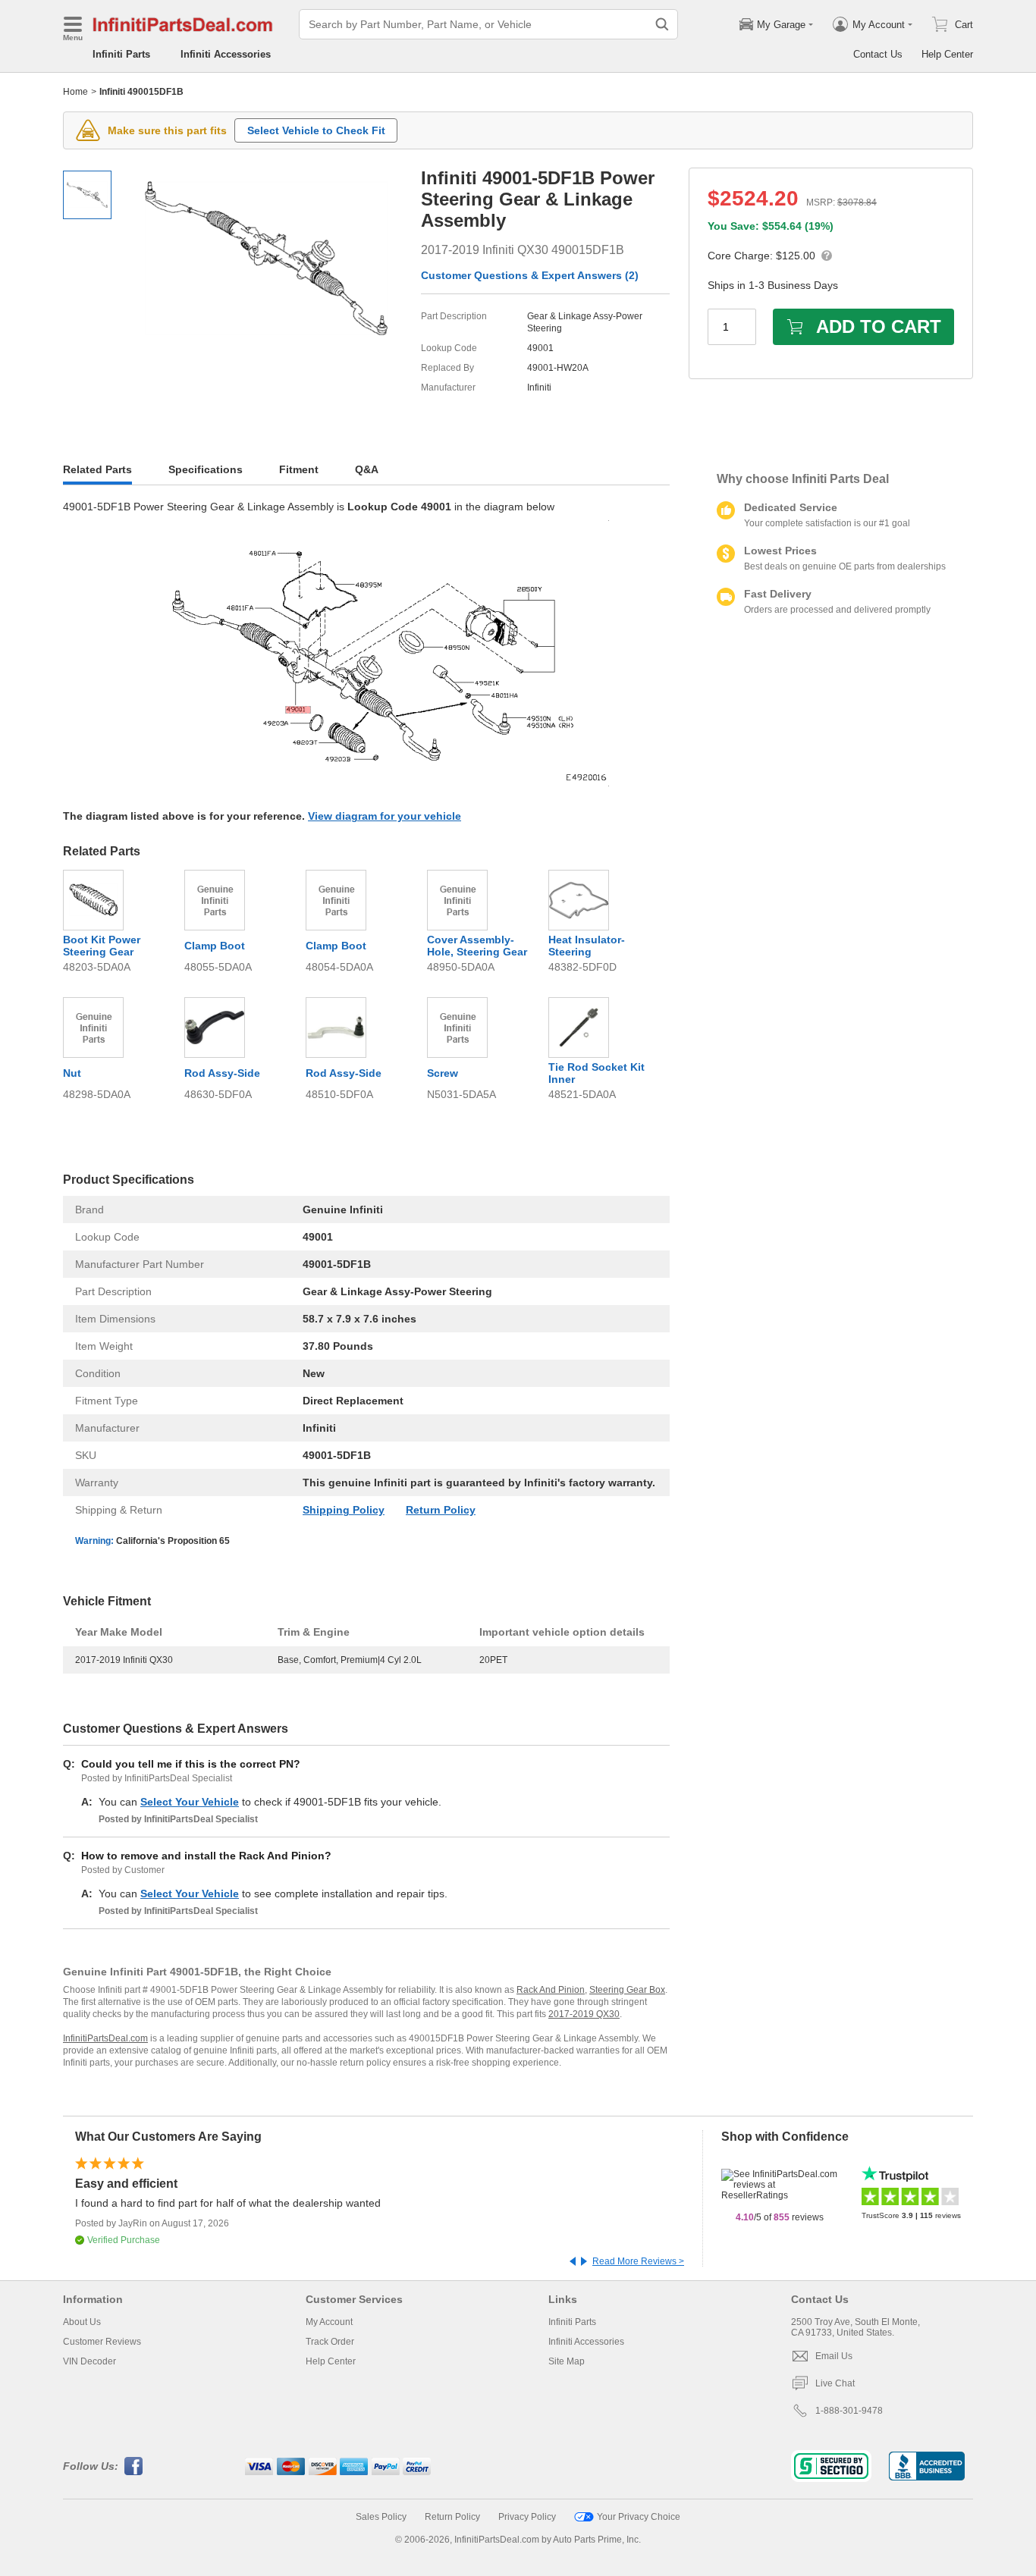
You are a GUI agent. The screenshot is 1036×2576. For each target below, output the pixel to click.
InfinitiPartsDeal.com (105, 2038)
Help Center (947, 54)
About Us (82, 2322)
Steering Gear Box (627, 1990)
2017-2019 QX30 (584, 2014)
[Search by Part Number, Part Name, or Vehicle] (662, 24)
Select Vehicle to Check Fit (316, 130)
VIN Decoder (89, 2361)
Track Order (330, 2342)
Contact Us (878, 54)
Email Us (834, 2356)
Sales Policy (381, 2517)
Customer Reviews (102, 2342)
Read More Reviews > (638, 2261)
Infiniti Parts (121, 54)
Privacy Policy (527, 2517)
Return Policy (441, 1510)
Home (75, 92)
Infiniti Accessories (226, 54)
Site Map (567, 2361)
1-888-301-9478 (849, 2411)
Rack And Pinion (551, 1990)
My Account (329, 2322)
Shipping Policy (344, 1510)
